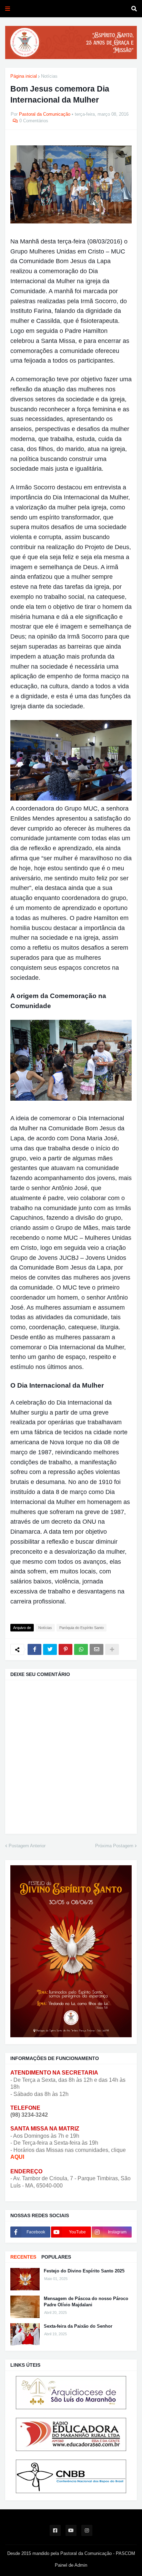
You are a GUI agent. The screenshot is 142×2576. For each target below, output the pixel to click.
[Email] (97, 1649)
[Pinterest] (65, 1649)
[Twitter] (50, 1649)
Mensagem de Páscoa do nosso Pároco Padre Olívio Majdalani (86, 2302)
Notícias (49, 76)
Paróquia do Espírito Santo (82, 1628)
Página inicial (24, 76)
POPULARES (56, 2257)
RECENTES (23, 2257)
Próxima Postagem (114, 1846)
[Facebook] (34, 1649)
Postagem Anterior (27, 1846)
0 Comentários (34, 121)
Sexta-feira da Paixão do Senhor (78, 2326)
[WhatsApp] (81, 1649)
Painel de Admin (71, 2565)
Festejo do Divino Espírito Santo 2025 (84, 2271)
